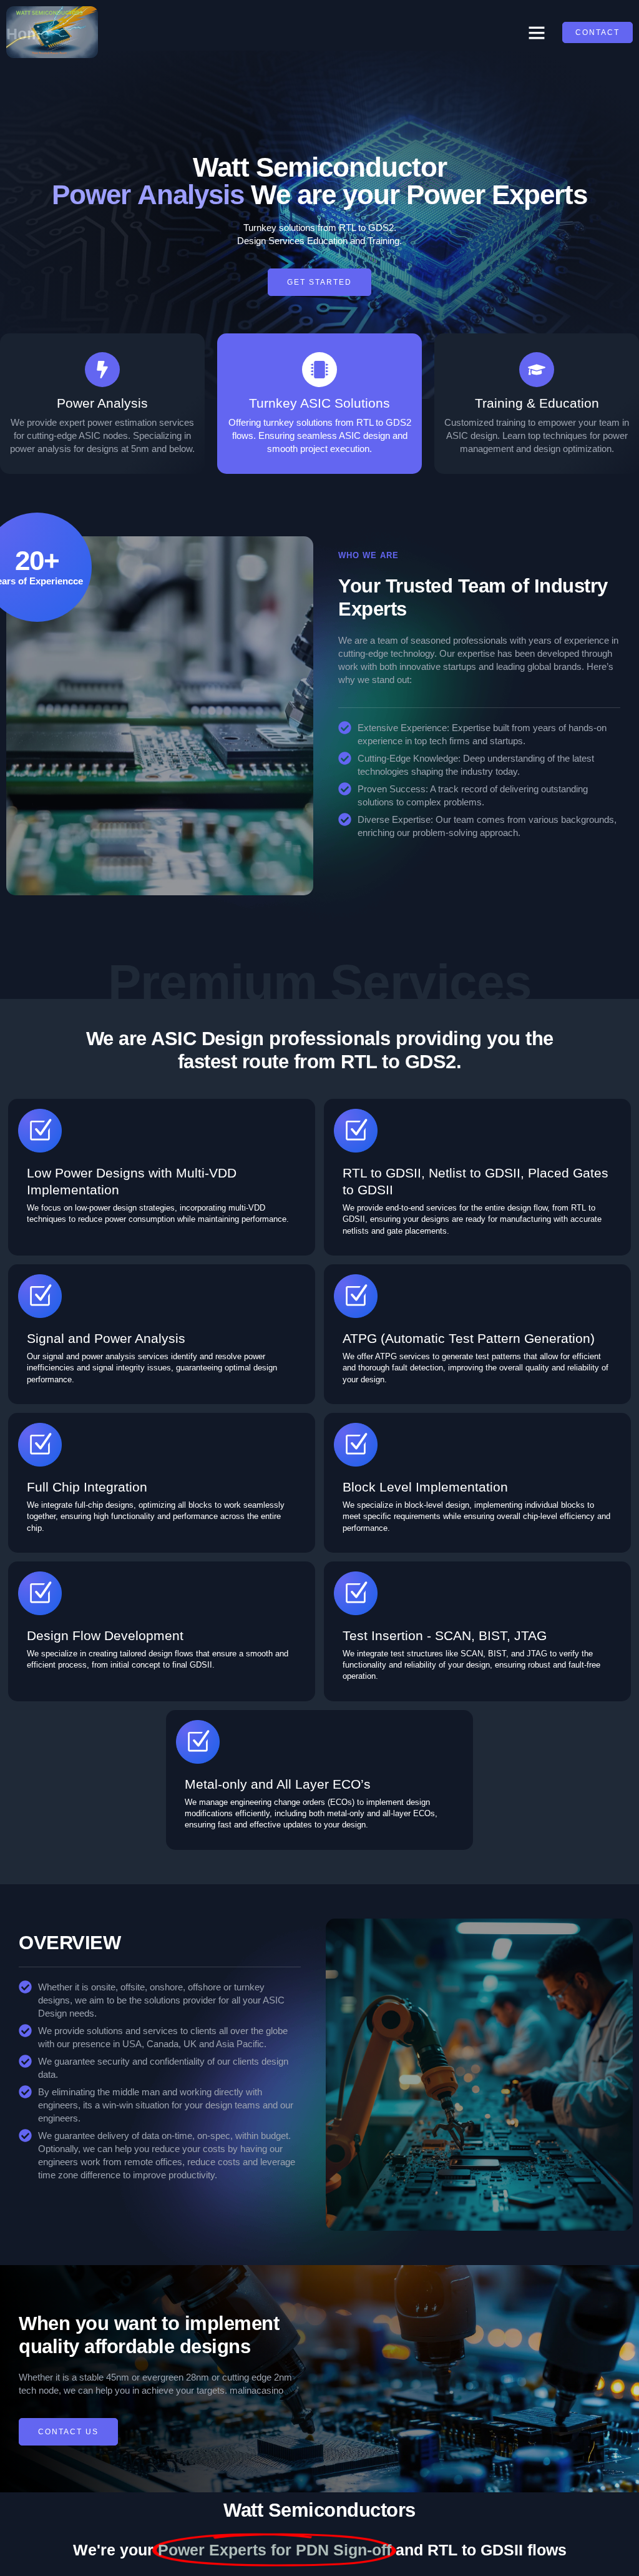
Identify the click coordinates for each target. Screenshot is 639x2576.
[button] (537, 32)
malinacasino (256, 2390)
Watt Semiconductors (319, 2510)
